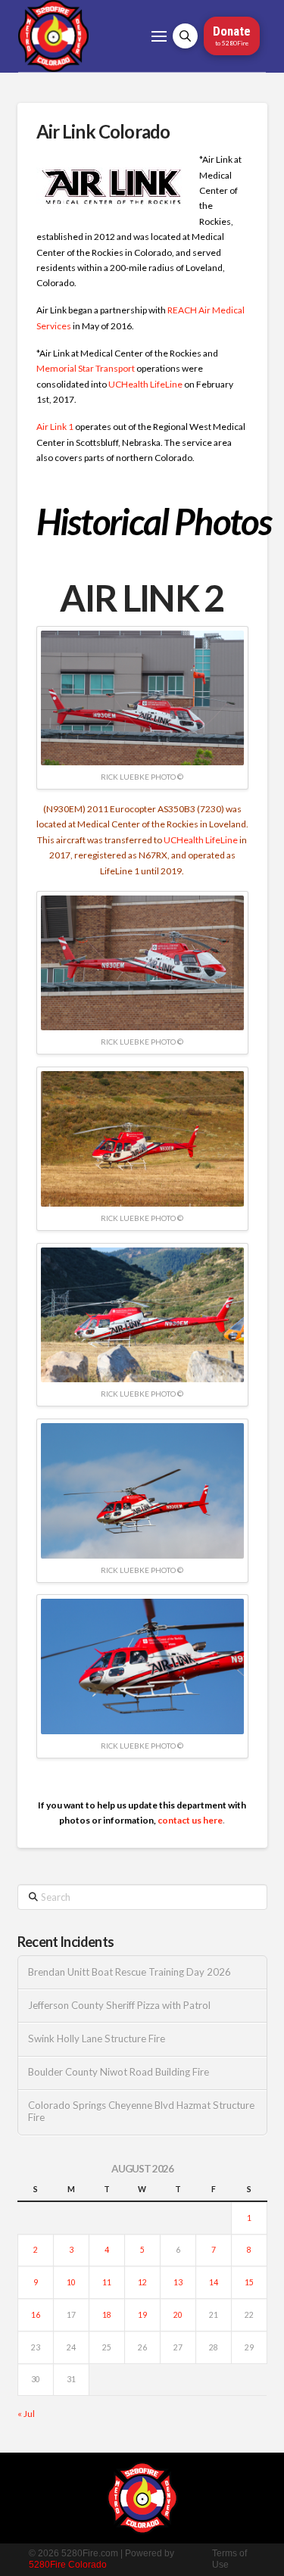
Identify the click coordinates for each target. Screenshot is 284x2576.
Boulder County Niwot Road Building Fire (119, 2072)
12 (142, 2282)
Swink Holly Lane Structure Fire (97, 2039)
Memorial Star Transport (86, 368)
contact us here (190, 1820)
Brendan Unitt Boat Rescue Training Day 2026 (130, 1972)
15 (249, 2282)
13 (178, 2282)
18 (107, 2315)
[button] (159, 36)
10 (71, 2282)
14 (214, 2282)
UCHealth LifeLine (145, 384)
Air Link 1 (55, 427)
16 (36, 2315)
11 (107, 2282)
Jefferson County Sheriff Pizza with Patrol (119, 2006)
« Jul (26, 2414)
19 (142, 2315)
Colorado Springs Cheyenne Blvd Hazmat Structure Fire (141, 2112)
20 (178, 2315)
